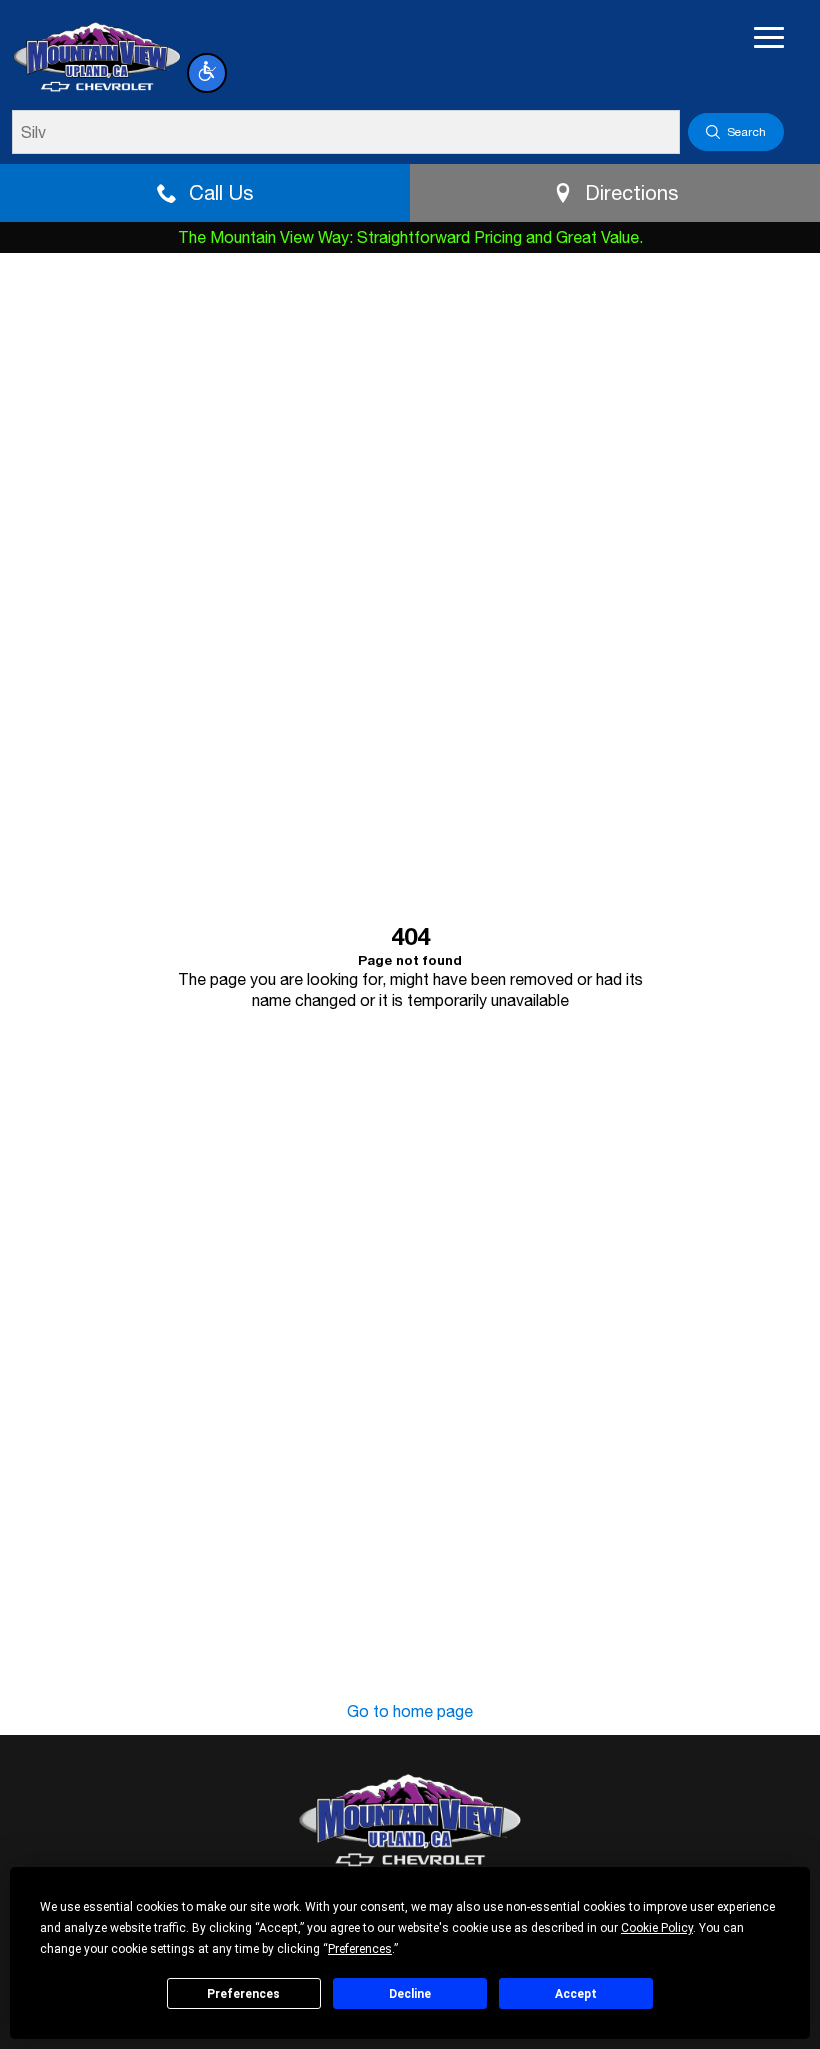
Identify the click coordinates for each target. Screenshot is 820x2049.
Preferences (243, 1994)
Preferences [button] (360, 1949)
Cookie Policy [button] (657, 1928)
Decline (410, 1994)
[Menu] (769, 38)
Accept (576, 1994)
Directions (631, 192)
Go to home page (410, 1711)
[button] (207, 73)
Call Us (221, 192)
